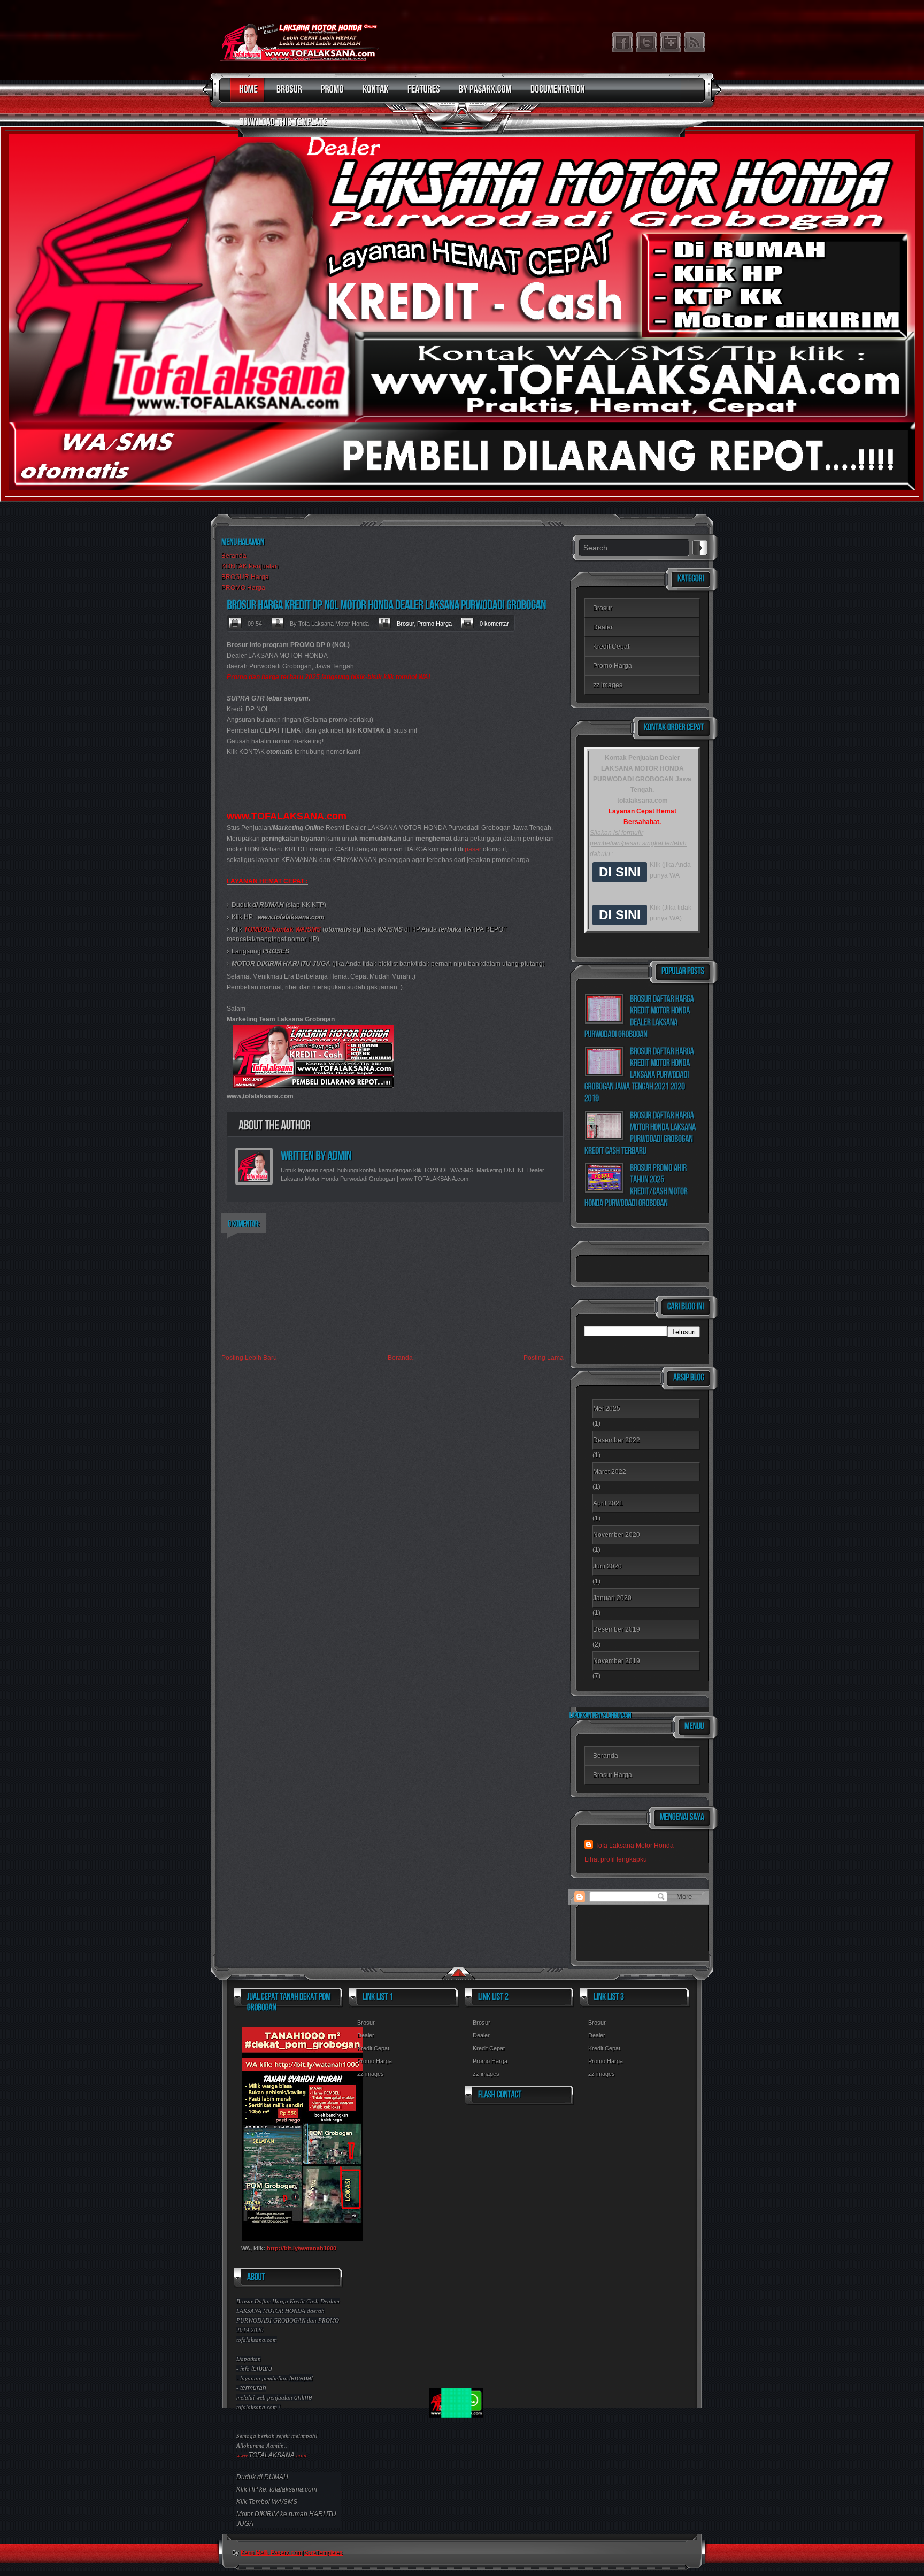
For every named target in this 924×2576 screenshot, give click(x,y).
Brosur (405, 624)
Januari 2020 (612, 1598)
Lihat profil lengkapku (616, 1859)
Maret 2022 (610, 1472)
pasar (473, 849)
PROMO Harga (243, 588)
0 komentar (494, 624)
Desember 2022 (617, 1440)
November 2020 (617, 1535)
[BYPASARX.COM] (483, 94)
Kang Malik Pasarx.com (271, 2552)
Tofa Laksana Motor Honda (634, 1846)
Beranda (234, 556)
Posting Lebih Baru (249, 1358)
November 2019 (617, 1661)
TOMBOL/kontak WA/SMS (282, 929)
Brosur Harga (613, 1775)
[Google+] (671, 42)
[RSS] (695, 42)
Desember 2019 (617, 1629)
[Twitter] (646, 42)
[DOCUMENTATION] (555, 94)
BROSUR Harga (245, 577)
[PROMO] (330, 94)
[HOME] (246, 94)
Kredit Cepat (611, 647)
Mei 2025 (607, 1409)
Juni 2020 (607, 1566)
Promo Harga (434, 624)
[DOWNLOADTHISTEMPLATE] (280, 127)
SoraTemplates (323, 2552)
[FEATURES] (421, 94)
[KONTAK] (373, 94)
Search (700, 546)
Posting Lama (544, 1358)
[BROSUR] (287, 94)
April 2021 (608, 1503)
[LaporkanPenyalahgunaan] (600, 1715)
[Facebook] (622, 42)
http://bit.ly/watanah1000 (302, 2248)
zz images (608, 685)
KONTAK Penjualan (250, 566)
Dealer (603, 627)
